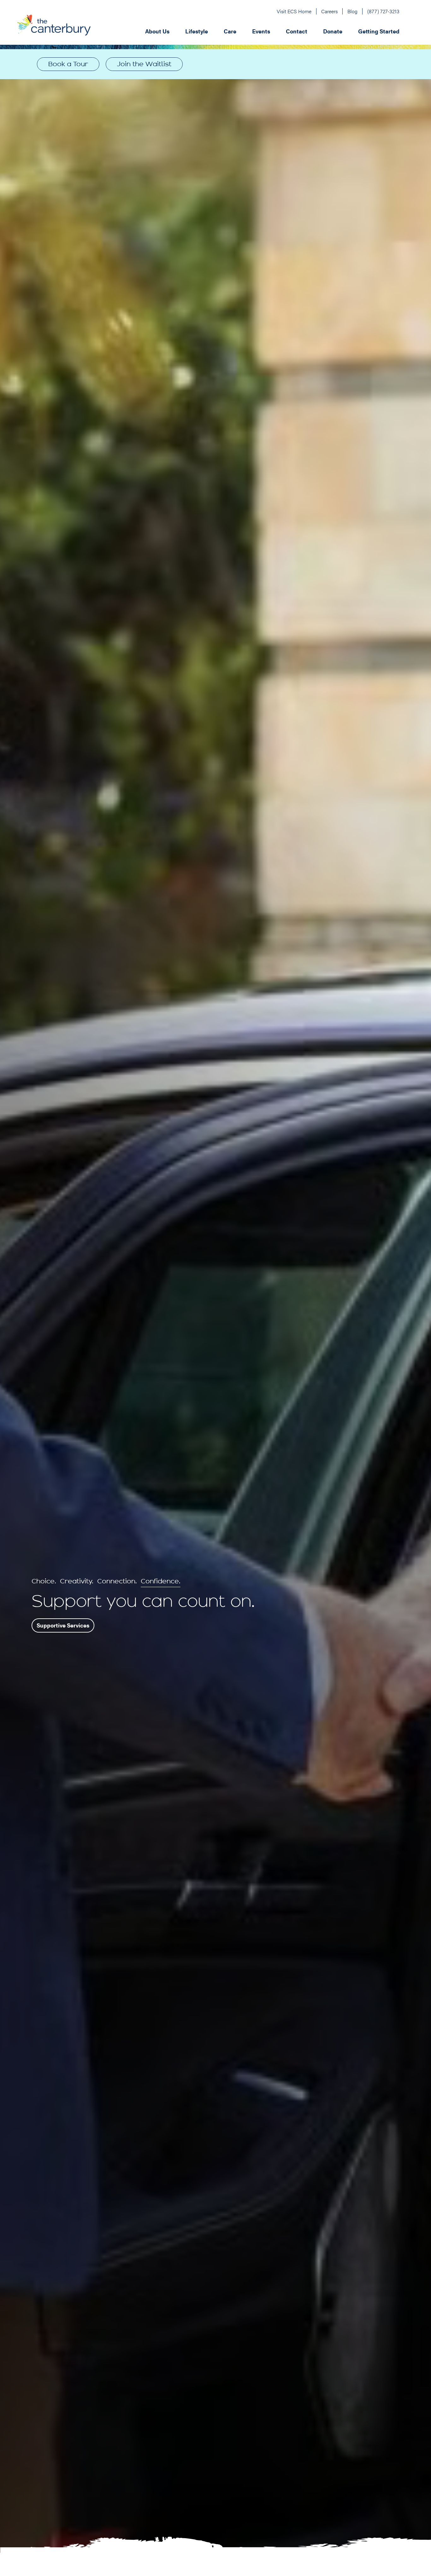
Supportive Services (63, 1625)
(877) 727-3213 (383, 11)
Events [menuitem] (261, 31)
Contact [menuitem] (297, 31)
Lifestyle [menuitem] (197, 31)
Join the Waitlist (144, 64)
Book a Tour (68, 64)
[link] (144, 64)
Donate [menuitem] (333, 31)
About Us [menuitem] (157, 31)
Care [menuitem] (230, 31)
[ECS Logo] (54, 31)
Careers (329, 11)
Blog (352, 11)
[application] (245, 31)
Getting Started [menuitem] (379, 31)
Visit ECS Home (294, 11)
